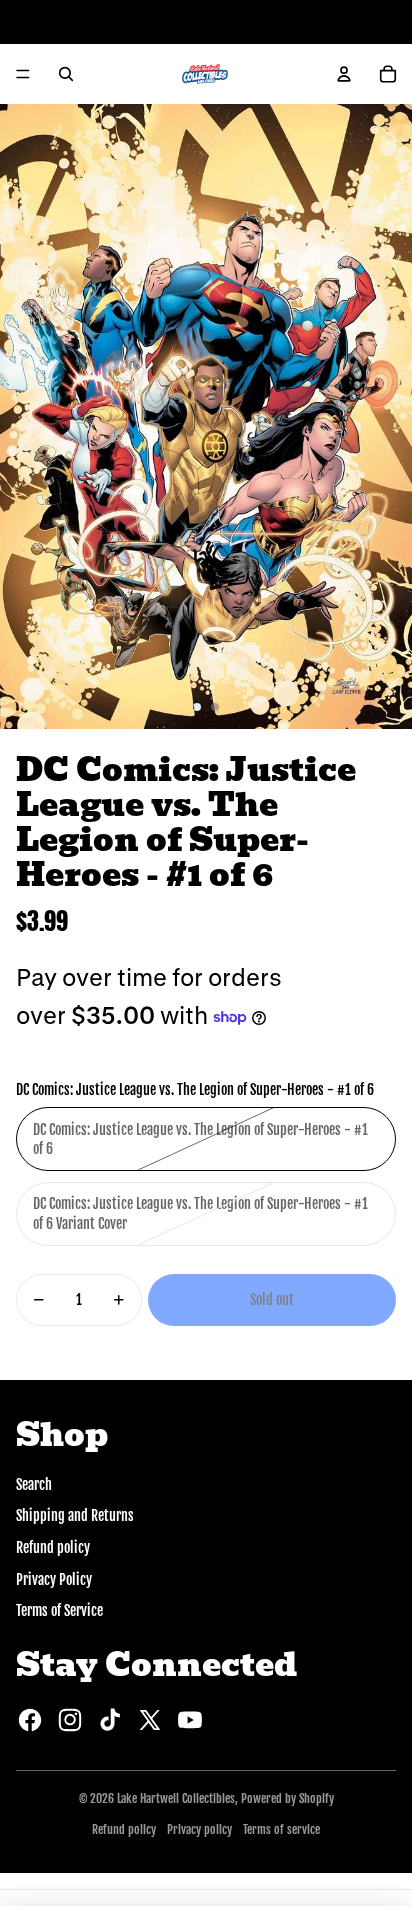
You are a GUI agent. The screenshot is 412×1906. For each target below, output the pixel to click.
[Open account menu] (344, 74)
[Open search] (66, 74)
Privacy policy (199, 1829)
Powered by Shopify (287, 1798)
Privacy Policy (54, 1579)
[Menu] (23, 74)
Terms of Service (59, 1610)
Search (34, 1484)
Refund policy (53, 1547)
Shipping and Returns (75, 1515)
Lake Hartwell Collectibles (176, 1798)
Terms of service (281, 1829)
